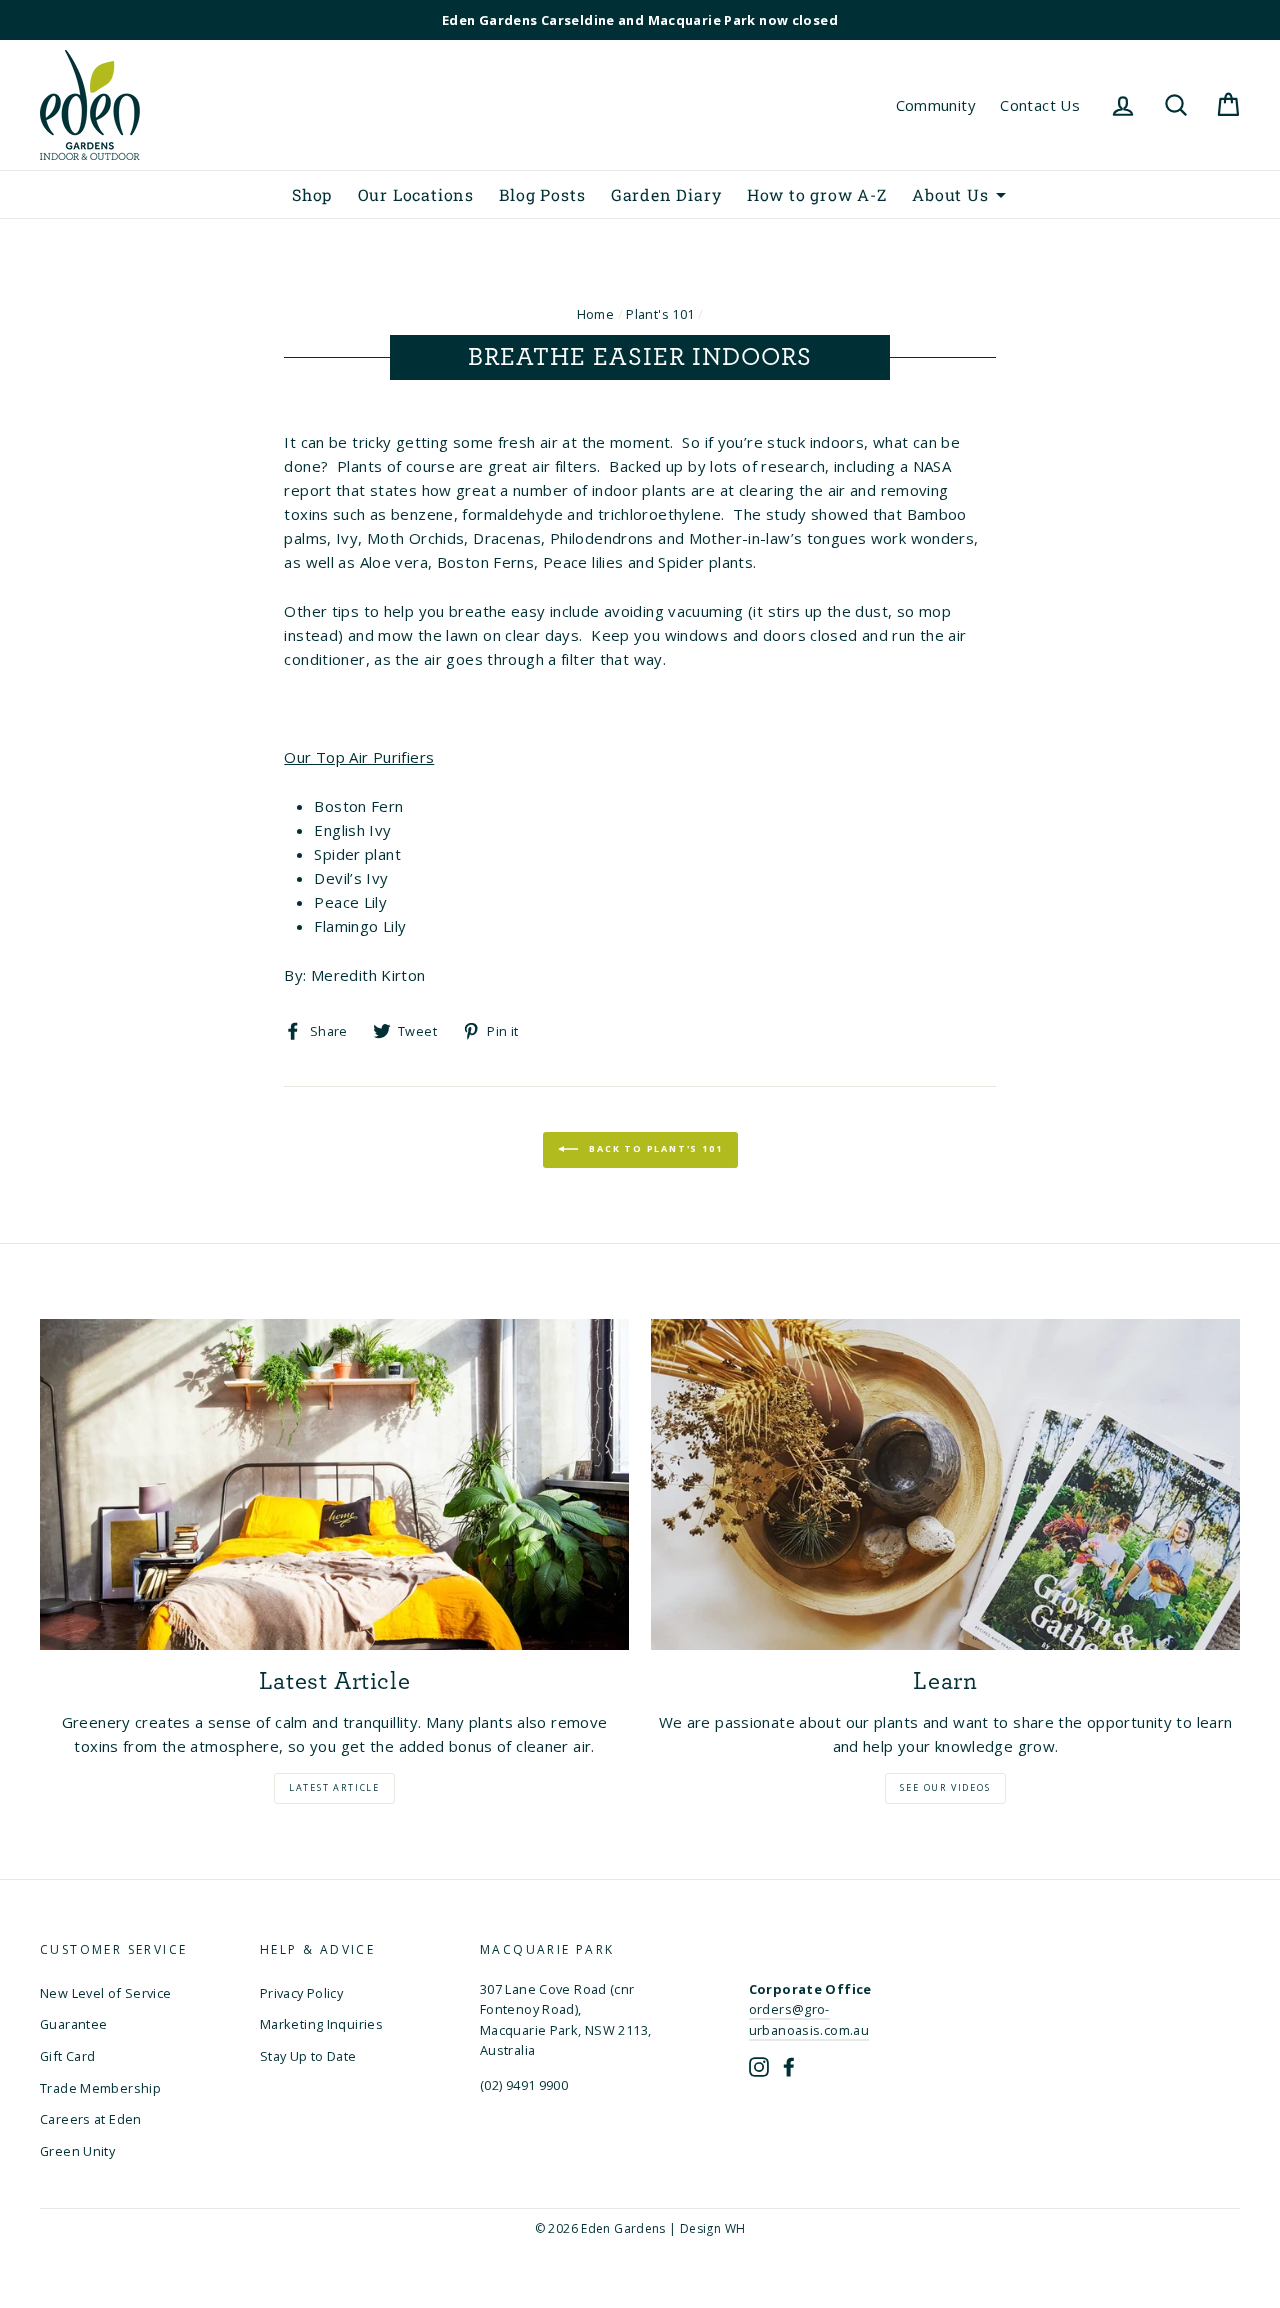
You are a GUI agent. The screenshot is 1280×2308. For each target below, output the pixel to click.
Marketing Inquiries (321, 2024)
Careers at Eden (91, 2119)
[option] (640, 20)
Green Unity (77, 2151)
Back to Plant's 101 (654, 1148)
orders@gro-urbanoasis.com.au (809, 2019)
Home (596, 314)
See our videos (945, 1787)
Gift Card (67, 2056)
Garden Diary (666, 194)
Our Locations (416, 194)
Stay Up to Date (308, 2056)
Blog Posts (542, 194)
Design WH (712, 2228)
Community (936, 105)
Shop (312, 194)
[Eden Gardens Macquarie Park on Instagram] (760, 2065)
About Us (950, 194)
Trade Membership (100, 2088)
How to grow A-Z (817, 194)
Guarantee (73, 2024)
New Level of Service (106, 1993)
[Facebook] (789, 2065)
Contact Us (1040, 105)
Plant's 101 (660, 314)
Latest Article (334, 1787)
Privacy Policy (301, 1993)
